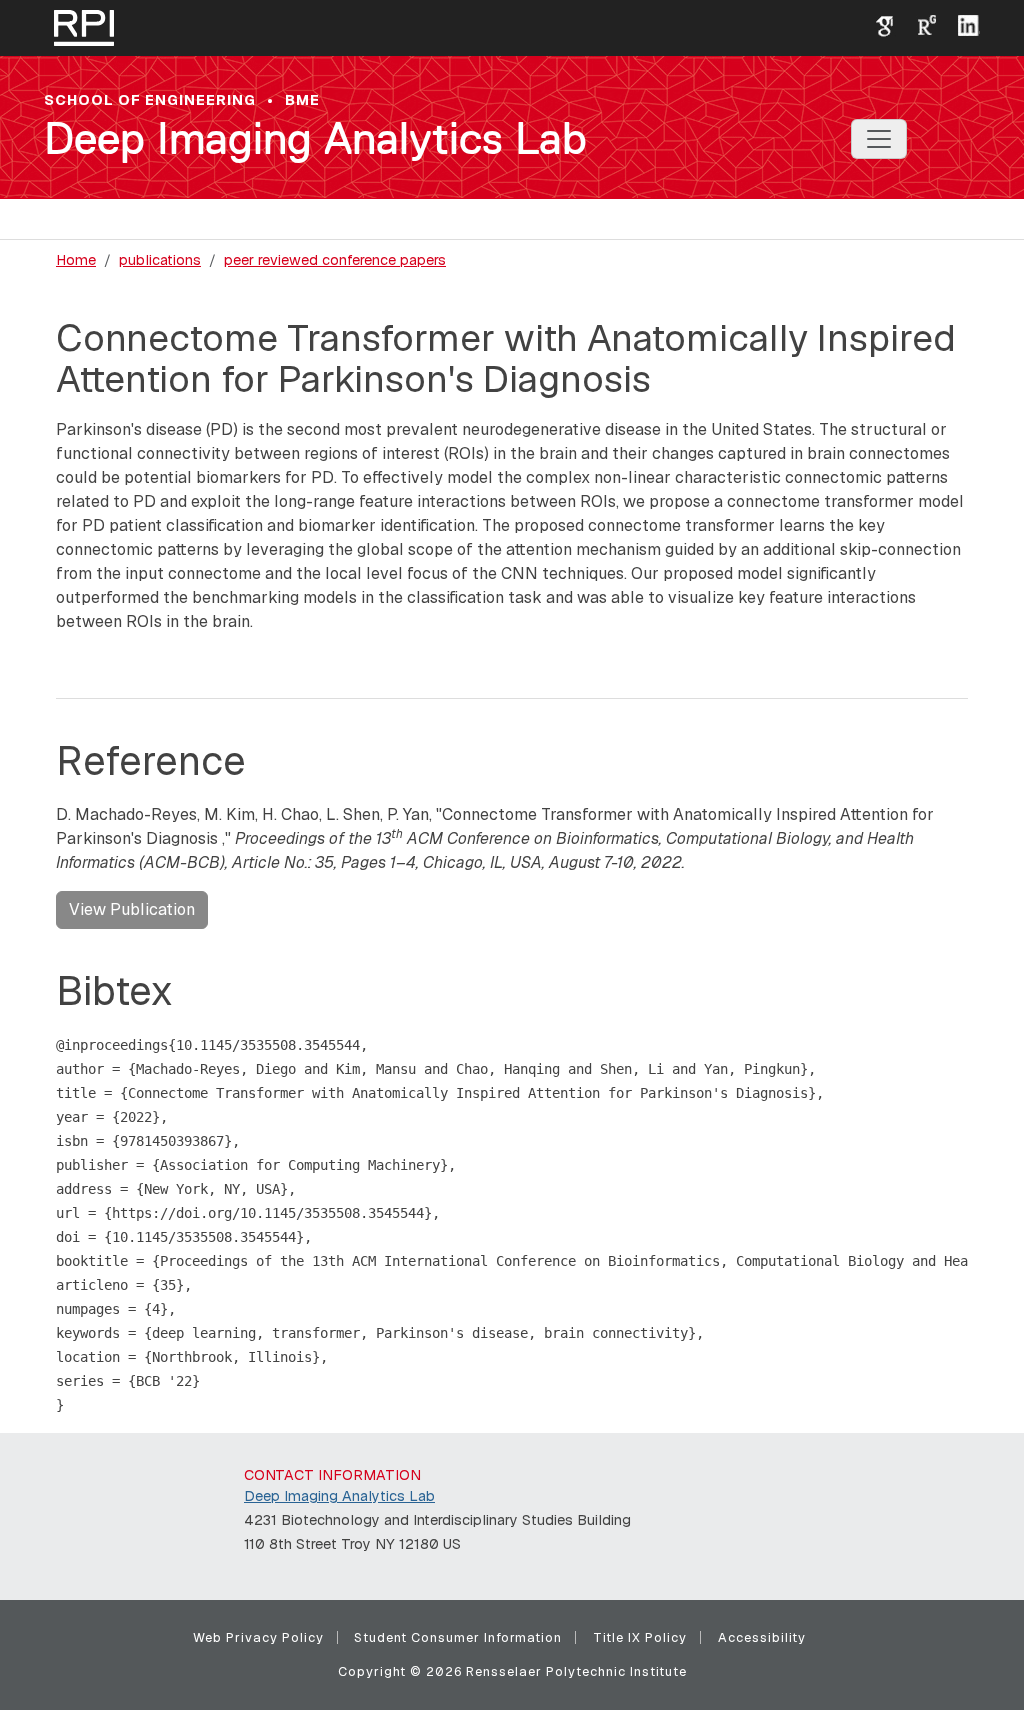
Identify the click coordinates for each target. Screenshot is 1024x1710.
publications (160, 260)
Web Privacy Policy (258, 1637)
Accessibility (762, 1637)
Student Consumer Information (458, 1637)
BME (302, 100)
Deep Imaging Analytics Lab (315, 138)
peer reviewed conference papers (335, 260)
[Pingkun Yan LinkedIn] (961, 24)
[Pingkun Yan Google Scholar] (877, 24)
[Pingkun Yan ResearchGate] (919, 24)
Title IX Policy (640, 1637)
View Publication (132, 909)
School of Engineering (150, 100)
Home (76, 260)
